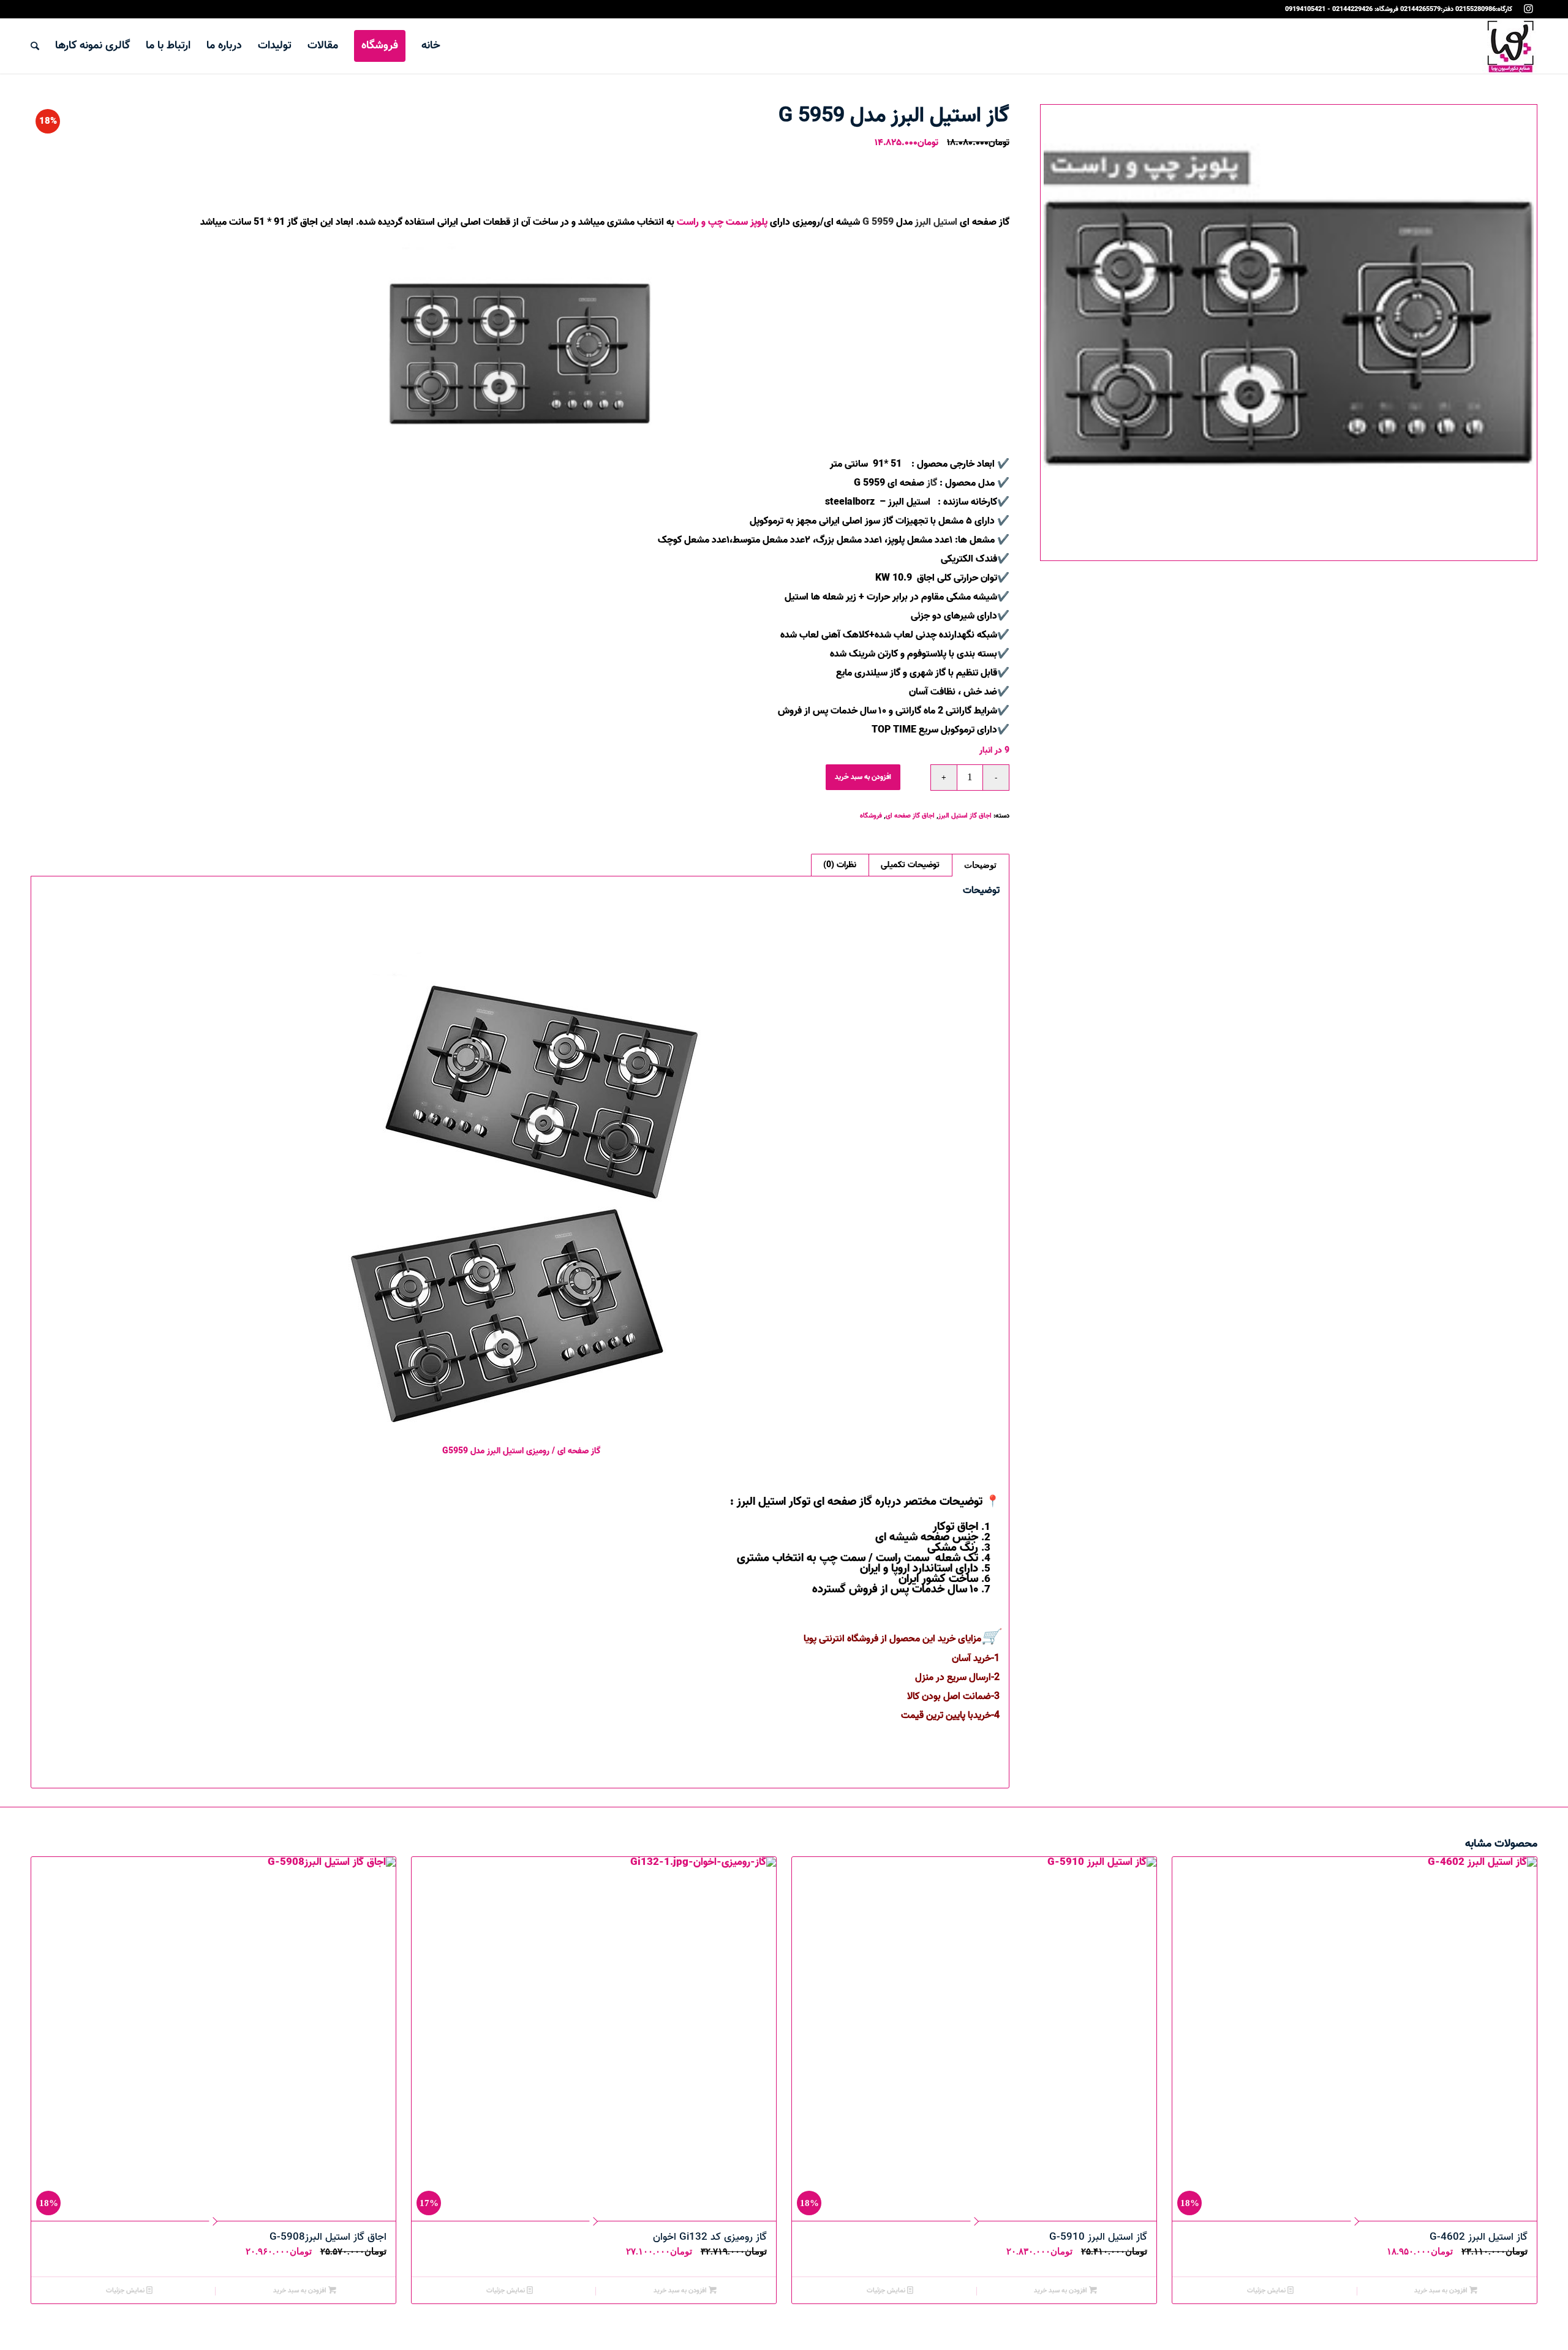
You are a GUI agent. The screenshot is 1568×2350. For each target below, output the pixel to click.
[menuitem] (431, 46)
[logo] (1510, 46)
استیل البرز (936, 222)
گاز (932, 483)
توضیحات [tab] (980, 865)
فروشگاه (871, 816)
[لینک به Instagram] (1528, 9)
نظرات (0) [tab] (840, 865)
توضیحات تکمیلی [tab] (910, 865)
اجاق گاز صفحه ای (910, 816)
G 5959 (878, 222)
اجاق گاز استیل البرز (965, 816)
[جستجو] (35, 46)
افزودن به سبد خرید (863, 777)
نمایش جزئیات (1267, 2291)
